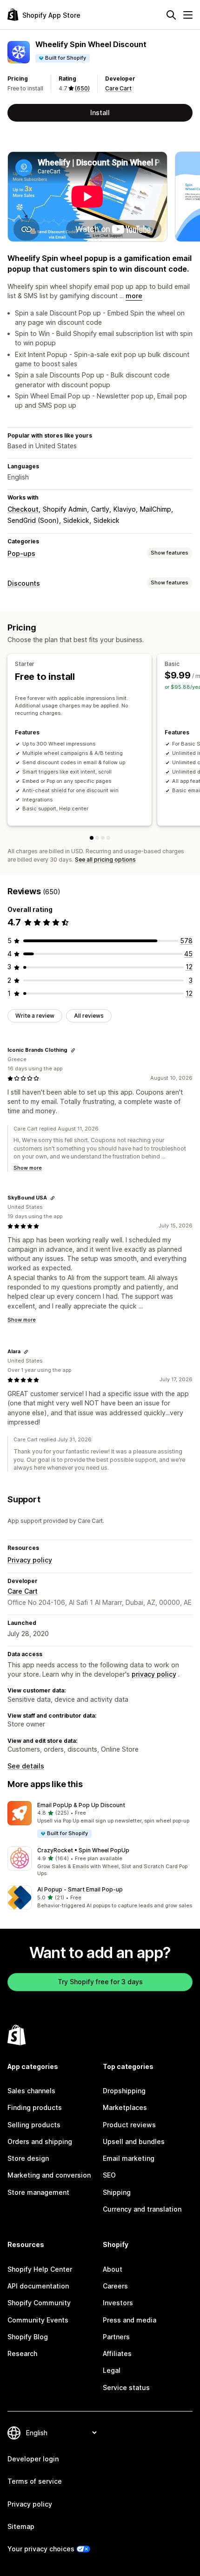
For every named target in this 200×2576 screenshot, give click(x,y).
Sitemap (21, 2526)
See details (26, 1766)
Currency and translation (142, 2209)
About (113, 2269)
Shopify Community (39, 2303)
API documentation (38, 2286)
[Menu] (188, 15)
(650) (82, 88)
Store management (38, 2192)
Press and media (130, 2320)
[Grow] (103, 838)
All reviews (89, 1016)
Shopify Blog (28, 2337)
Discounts (24, 583)
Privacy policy (30, 1560)
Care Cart (118, 88)
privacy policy (154, 1674)
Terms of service (35, 2481)
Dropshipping (124, 2091)
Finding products (35, 2107)
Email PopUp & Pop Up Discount (81, 1805)
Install (100, 113)
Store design (28, 2158)
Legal (112, 2370)
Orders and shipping (40, 2141)
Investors (118, 2303)
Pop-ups (21, 553)
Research (22, 2353)
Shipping (117, 2192)
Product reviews (129, 2125)
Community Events (38, 2320)
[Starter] (92, 838)
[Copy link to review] (73, 1050)
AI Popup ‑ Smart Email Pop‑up (80, 1889)
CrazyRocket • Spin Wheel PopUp (83, 1850)
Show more (28, 1168)
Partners (116, 2337)
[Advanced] (108, 838)
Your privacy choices (41, 2549)
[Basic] (97, 838)
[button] (100, 1820)
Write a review (35, 1016)
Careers (115, 2286)
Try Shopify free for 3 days (100, 1982)
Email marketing (129, 2158)
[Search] (171, 15)
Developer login (33, 2459)
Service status (126, 2388)
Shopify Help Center (40, 2269)
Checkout (23, 509)
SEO (109, 2175)
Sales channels (31, 2091)
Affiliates (117, 2353)
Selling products (34, 2125)
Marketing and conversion (49, 2175)
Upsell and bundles (134, 2141)
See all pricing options (105, 860)
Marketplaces (125, 2107)
